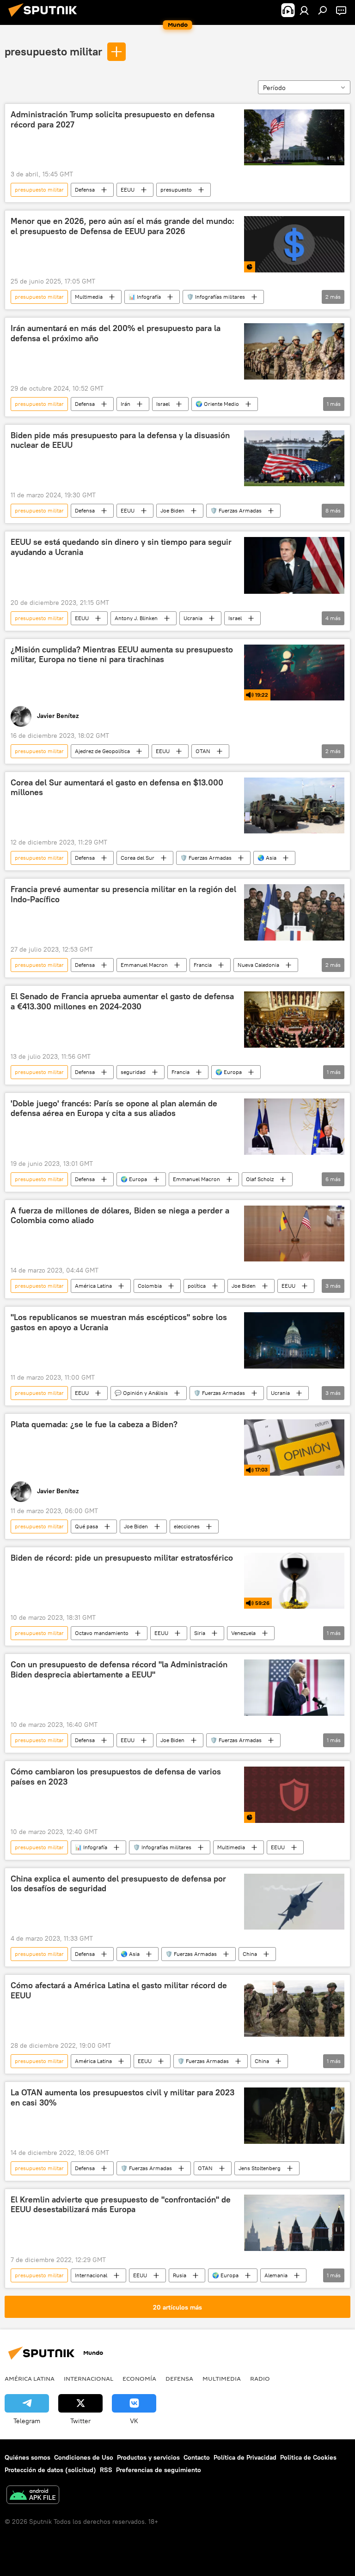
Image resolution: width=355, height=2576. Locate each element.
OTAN (203, 751)
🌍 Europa (229, 1072)
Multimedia (89, 297)
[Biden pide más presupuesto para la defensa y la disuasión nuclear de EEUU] (294, 458)
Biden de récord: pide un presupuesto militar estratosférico (122, 1558)
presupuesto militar (53, 51)
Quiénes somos (28, 2457)
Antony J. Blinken (136, 618)
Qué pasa (86, 1526)
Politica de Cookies (308, 2457)
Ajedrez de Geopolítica (102, 751)
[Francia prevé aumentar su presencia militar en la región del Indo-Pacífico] (294, 912)
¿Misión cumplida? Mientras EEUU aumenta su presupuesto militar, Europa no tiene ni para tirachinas (122, 655)
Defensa (85, 190)
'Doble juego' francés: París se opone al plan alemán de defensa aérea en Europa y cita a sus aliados (114, 1109)
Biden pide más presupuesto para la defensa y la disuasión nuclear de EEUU (120, 440)
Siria (200, 1633)
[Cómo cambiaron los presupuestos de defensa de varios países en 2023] (294, 1795)
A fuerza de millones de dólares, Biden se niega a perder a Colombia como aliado (120, 1216)
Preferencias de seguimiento (159, 2470)
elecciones (187, 1526)
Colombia (150, 1286)
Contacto (197, 2457)
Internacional (91, 2275)
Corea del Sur (138, 858)
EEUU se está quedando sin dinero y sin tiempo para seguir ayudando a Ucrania (121, 547)
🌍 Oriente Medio (217, 404)
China (250, 1954)
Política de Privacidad (245, 2457)
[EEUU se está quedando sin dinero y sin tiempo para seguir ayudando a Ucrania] (294, 565)
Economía (139, 2378)
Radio (260, 2378)
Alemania (276, 2275)
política (197, 1286)
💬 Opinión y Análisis (141, 1393)
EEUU (128, 190)
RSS (106, 2470)
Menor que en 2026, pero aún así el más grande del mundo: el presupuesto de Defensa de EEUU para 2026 (122, 226)
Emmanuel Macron (144, 965)
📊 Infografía (145, 297)
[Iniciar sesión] (304, 10)
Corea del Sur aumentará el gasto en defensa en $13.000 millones (117, 788)
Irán (125, 404)
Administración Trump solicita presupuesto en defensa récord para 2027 (113, 120)
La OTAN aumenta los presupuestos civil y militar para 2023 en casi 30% (122, 2098)
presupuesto (176, 190)
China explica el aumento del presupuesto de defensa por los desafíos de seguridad (118, 1884)
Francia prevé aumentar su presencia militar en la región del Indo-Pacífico (123, 894)
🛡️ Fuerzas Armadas (236, 510)
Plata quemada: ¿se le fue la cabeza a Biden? (94, 1424)
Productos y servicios (148, 2457)
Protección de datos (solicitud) (50, 2470)
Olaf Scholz (260, 1179)
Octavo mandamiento (102, 1633)
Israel (163, 404)
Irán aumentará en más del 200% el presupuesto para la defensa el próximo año (116, 333)
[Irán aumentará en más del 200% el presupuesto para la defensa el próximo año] (294, 351)
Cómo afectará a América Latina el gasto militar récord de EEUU (119, 1991)
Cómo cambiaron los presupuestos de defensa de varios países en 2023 (116, 1777)
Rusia (180, 2275)
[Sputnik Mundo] (45, 18)
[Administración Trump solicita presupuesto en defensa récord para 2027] (294, 137)
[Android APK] (33, 2496)
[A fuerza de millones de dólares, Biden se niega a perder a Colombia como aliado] (294, 1234)
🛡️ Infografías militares (216, 297)
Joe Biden (172, 510)
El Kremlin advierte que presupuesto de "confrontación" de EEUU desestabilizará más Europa (121, 2205)
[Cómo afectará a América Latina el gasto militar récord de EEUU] (294, 2009)
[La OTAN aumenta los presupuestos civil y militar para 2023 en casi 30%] (294, 2116)
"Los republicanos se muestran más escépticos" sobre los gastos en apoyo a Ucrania (119, 1322)
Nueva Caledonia (258, 965)
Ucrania (193, 618)
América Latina (93, 1286)
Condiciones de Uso (84, 2457)
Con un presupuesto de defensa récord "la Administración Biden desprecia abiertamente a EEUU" (119, 1670)
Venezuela (243, 1633)
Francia (203, 965)
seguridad (133, 1072)
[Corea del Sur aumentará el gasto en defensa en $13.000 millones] (294, 806)
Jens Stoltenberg (260, 2168)
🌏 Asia (267, 858)
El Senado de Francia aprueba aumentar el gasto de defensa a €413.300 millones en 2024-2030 (122, 1001)
